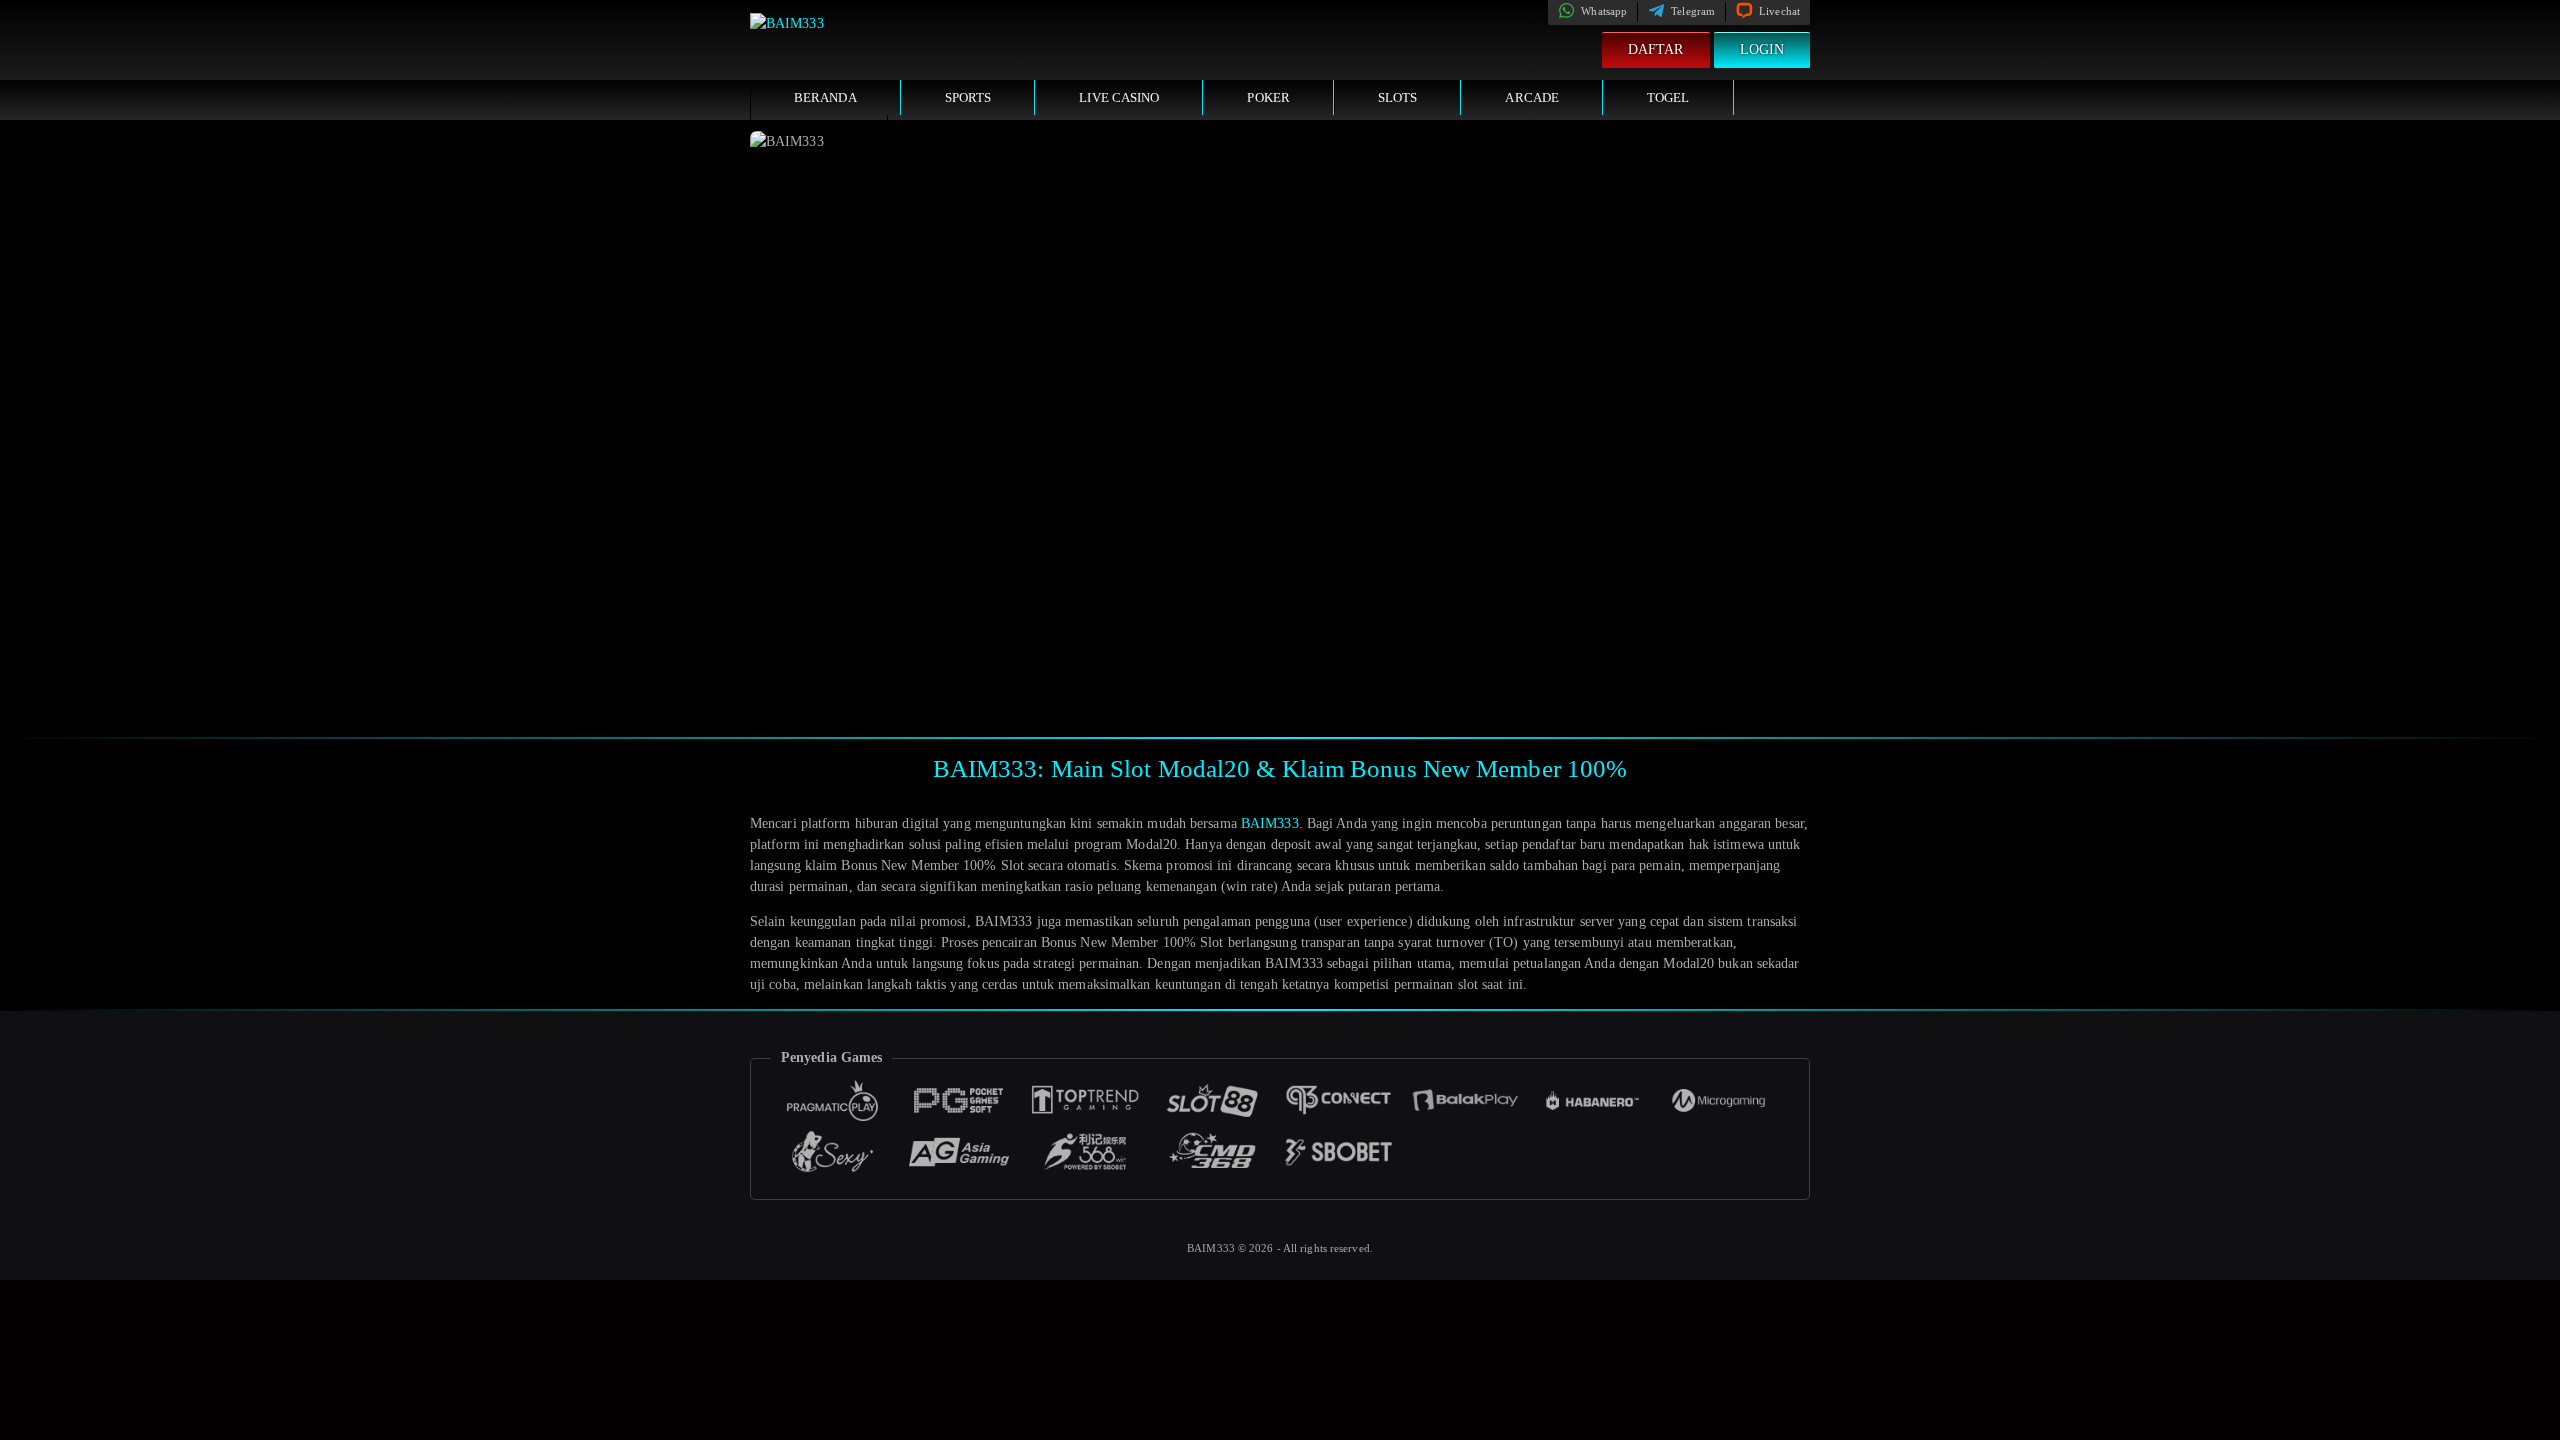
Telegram (1691, 11)
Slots (1398, 97)
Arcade (1532, 97)
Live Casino (1119, 97)
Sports (968, 97)
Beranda (825, 97)
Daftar (1656, 49)
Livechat (1778, 11)
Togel (1668, 97)
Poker (1268, 97)
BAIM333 (1270, 823)
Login (1762, 49)
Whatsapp (1602, 11)
